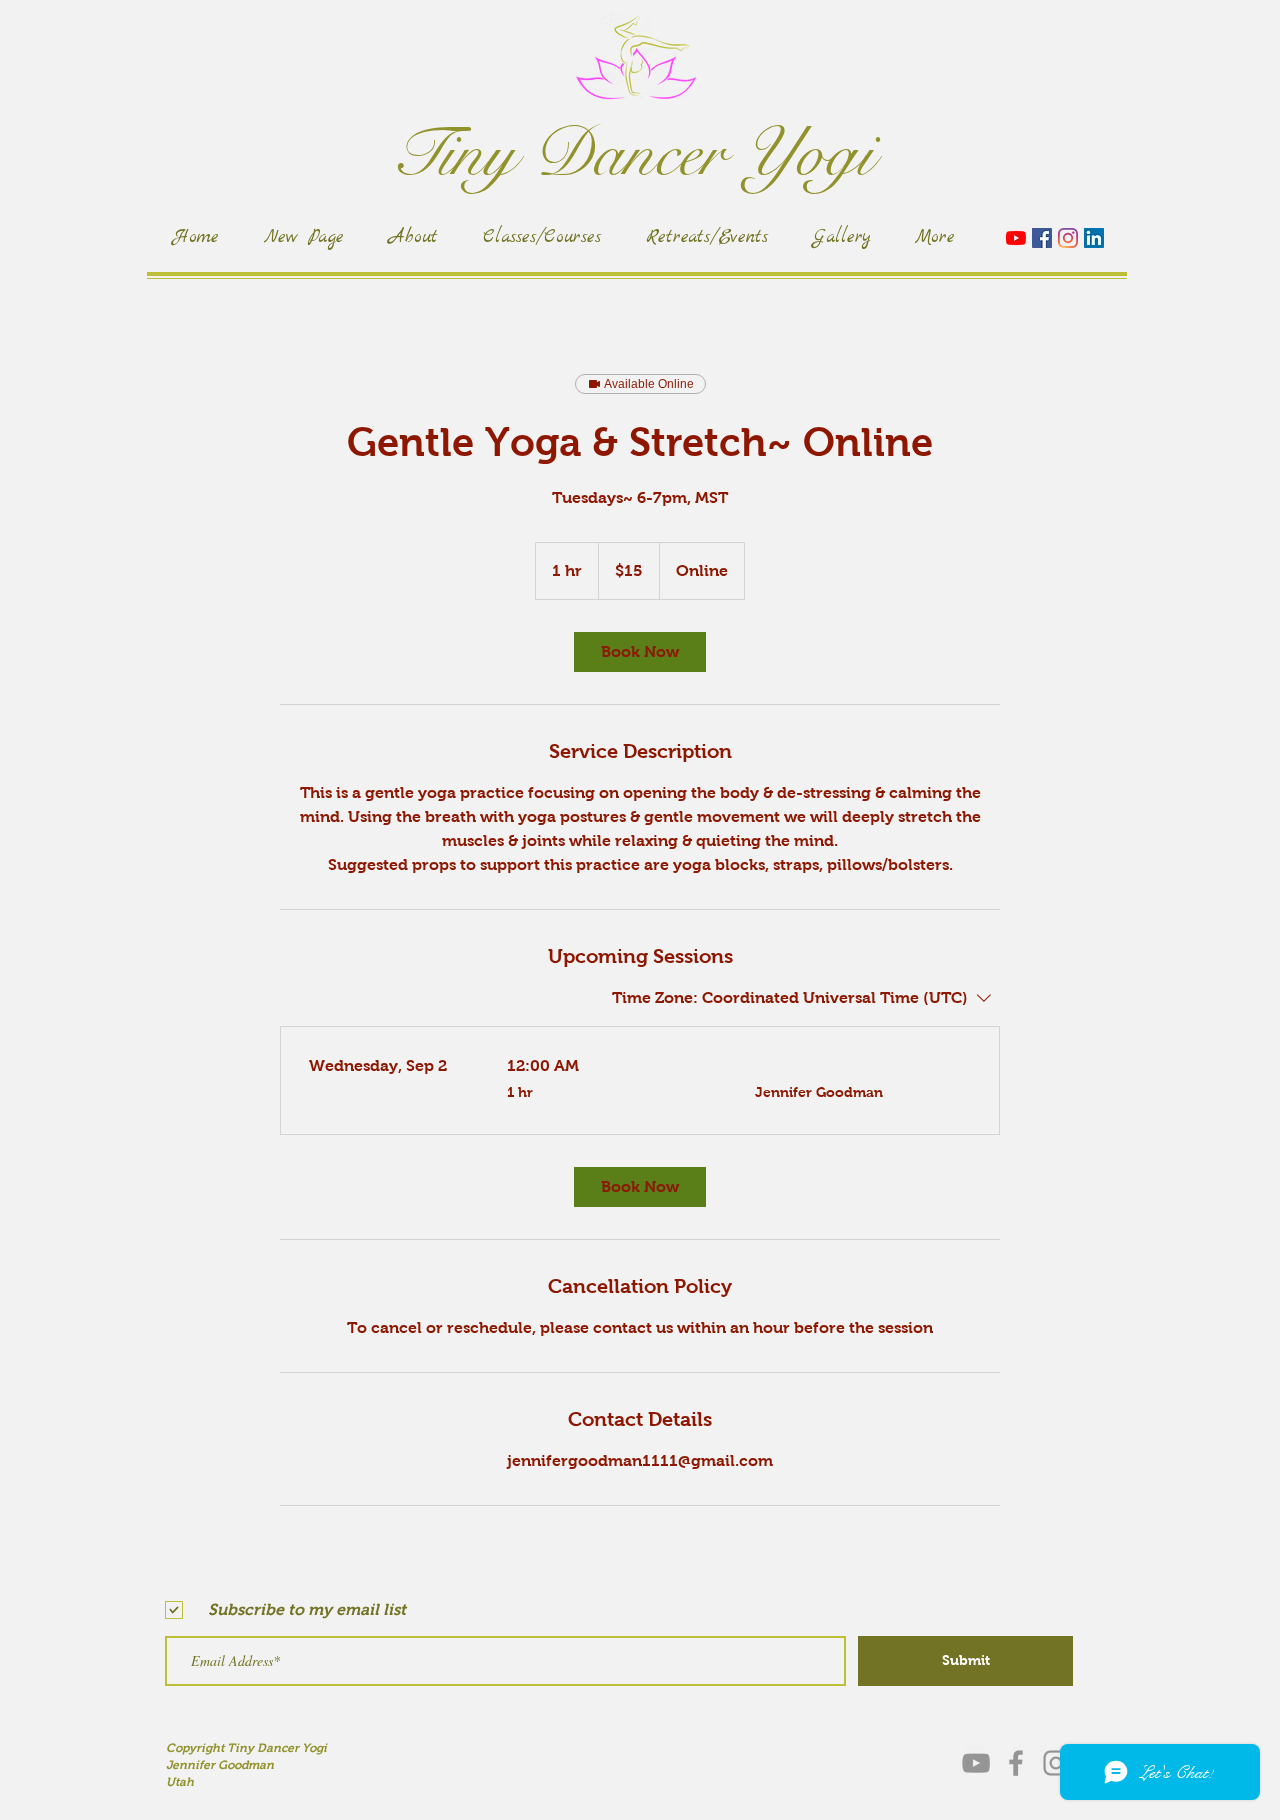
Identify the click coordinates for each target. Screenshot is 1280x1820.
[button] (1069, 198)
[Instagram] (1068, 238)
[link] (640, 652)
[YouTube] (1016, 238)
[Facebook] (1042, 238)
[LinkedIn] (1094, 238)
